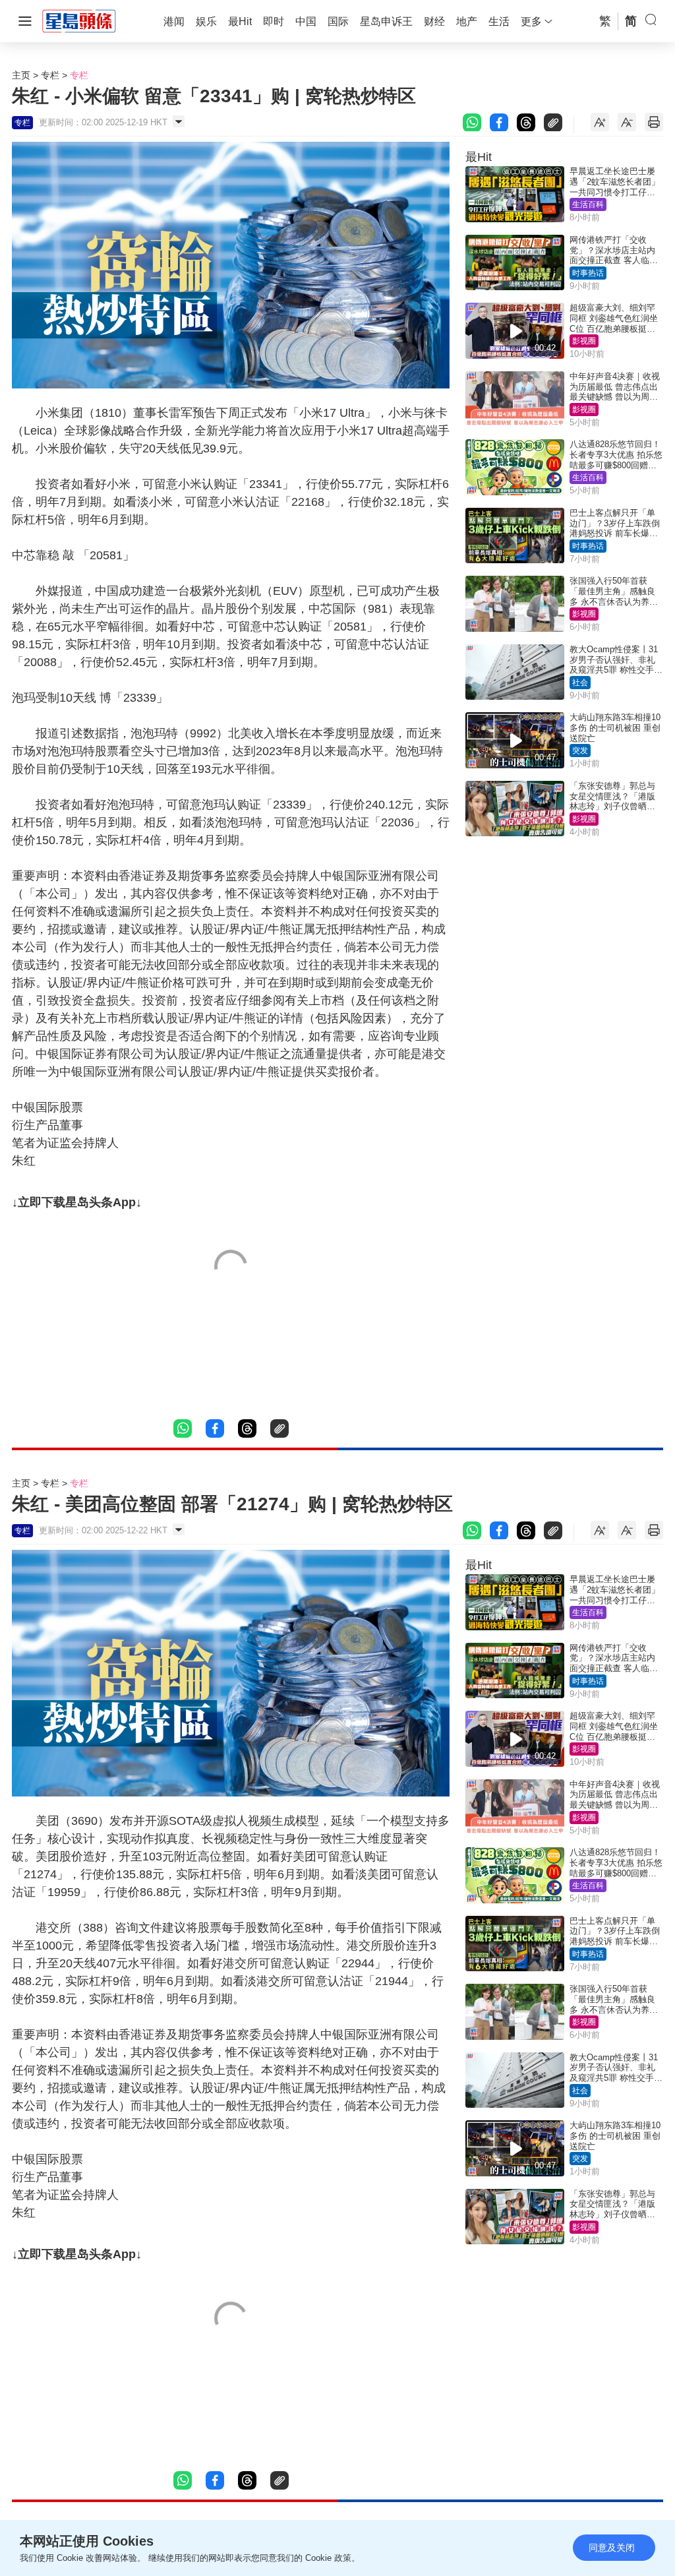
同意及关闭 (612, 2548)
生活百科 (588, 204)
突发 (580, 751)
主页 (21, 75)
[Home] (79, 20)
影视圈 (584, 341)
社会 (580, 683)
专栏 (50, 75)
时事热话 (588, 273)
